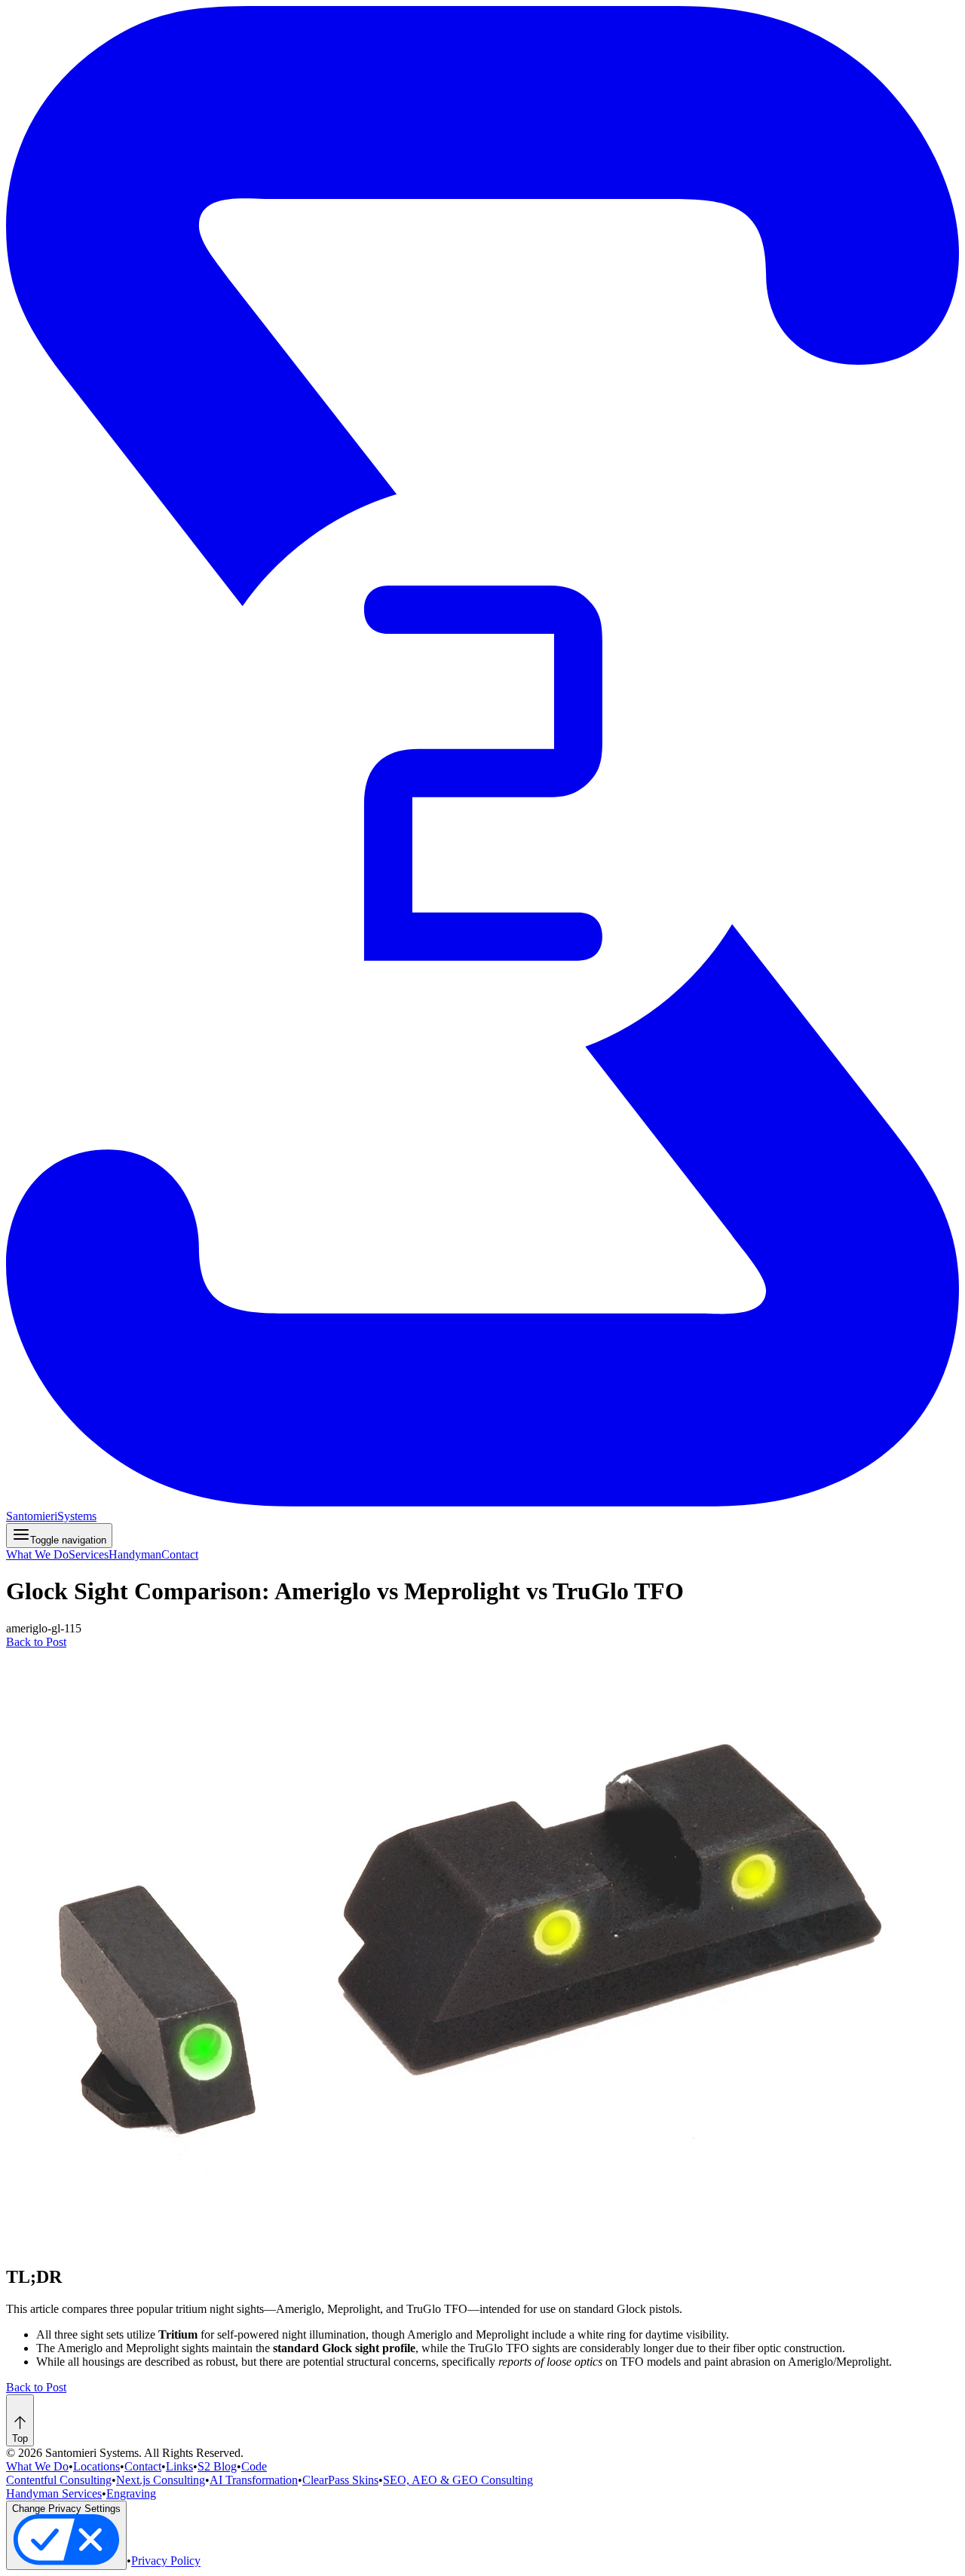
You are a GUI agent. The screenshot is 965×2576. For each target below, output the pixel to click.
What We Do (37, 1554)
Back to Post (36, 1642)
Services (89, 1554)
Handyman (135, 1554)
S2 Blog (217, 2466)
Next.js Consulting (161, 2480)
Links (179, 2466)
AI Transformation (254, 2480)
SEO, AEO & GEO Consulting (458, 2480)
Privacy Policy (166, 2561)
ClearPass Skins (340, 2480)
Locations (96, 2466)
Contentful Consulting (59, 2480)
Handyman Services (54, 2493)
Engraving (131, 2493)
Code (254, 2466)
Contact (180, 1554)
